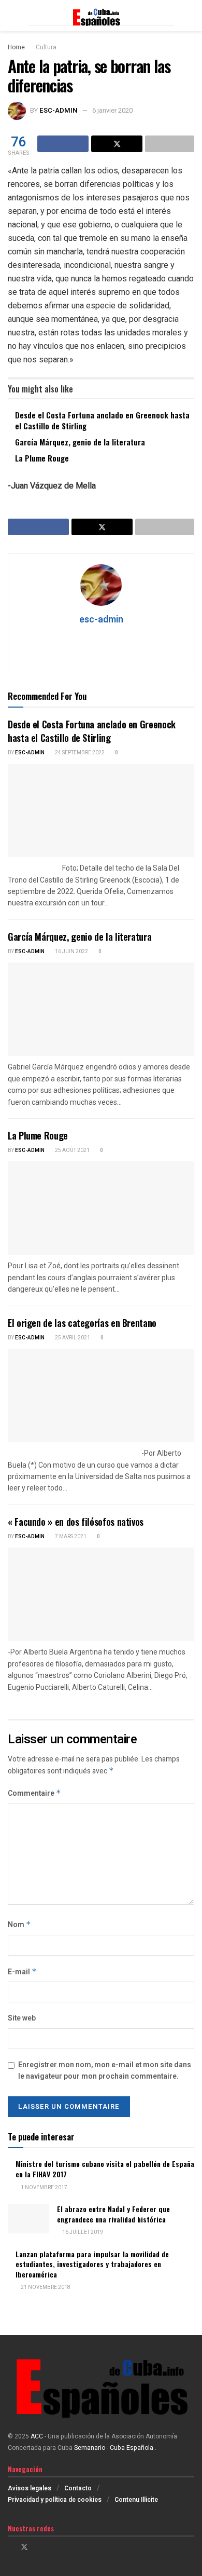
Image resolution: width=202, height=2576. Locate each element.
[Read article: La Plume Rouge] (101, 1208)
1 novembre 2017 (44, 2188)
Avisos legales (30, 2488)
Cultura (46, 47)
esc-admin (59, 110)
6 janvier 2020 (112, 110)
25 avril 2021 (72, 1338)
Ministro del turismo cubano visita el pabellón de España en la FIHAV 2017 (105, 2169)
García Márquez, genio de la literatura (80, 442)
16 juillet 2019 (82, 2232)
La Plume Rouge (42, 458)
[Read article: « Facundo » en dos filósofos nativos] (101, 1594)
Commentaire (34, 1793)
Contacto (78, 2488)
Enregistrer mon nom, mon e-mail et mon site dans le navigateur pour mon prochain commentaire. (105, 2071)
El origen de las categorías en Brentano (82, 1323)
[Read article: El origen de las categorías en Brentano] (101, 1395)
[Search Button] (190, 16)
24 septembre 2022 (79, 753)
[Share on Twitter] (117, 144)
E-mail (22, 1972)
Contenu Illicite (136, 2500)
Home (16, 47)
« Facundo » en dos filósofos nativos (76, 1522)
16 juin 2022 (71, 952)
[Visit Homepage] (101, 16)
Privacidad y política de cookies (55, 2500)
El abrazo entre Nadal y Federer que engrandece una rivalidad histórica (113, 2214)
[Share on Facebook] (63, 144)
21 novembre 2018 (45, 2287)
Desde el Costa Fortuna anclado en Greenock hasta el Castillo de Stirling (102, 420)
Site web (22, 2018)
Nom (19, 1925)
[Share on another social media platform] (170, 144)
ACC (37, 2436)
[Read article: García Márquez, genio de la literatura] (101, 1009)
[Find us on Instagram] (38, 2547)
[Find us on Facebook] (11, 2547)
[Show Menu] (12, 16)
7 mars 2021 (70, 1537)
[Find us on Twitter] (24, 2547)
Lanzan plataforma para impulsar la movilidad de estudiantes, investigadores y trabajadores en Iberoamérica (92, 2264)
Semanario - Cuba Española (114, 2448)
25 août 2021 (72, 1150)
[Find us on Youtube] (51, 2547)
